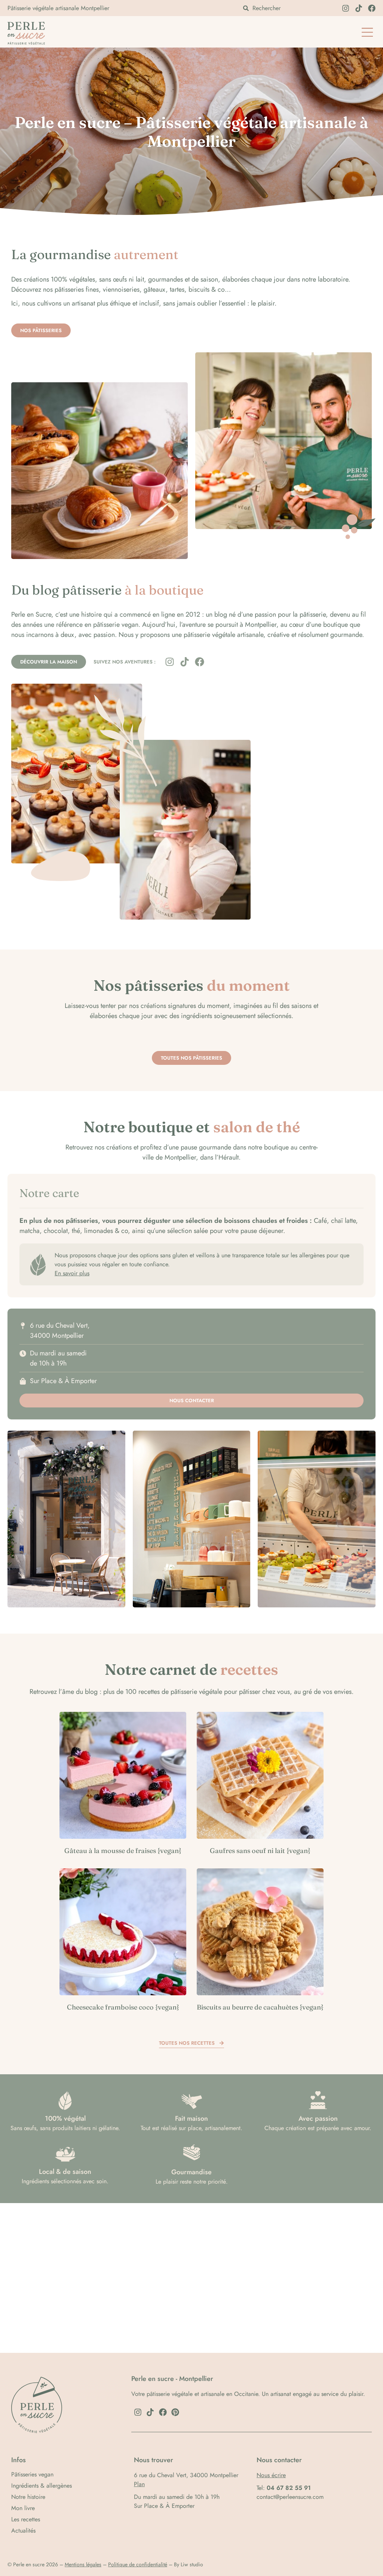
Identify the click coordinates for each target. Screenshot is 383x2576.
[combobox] (288, 8)
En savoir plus (72, 1273)
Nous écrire (271, 2475)
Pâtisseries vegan (32, 2475)
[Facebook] (372, 8)
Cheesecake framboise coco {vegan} (123, 2007)
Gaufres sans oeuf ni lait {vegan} (260, 1851)
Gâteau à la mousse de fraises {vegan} (123, 1851)
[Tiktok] (359, 8)
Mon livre (23, 2508)
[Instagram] (346, 8)
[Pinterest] (175, 2412)
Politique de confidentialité (138, 2564)
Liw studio (192, 2564)
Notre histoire (28, 2497)
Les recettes (26, 2519)
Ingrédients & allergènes (42, 2486)
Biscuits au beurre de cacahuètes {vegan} (260, 2007)
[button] (367, 33)
